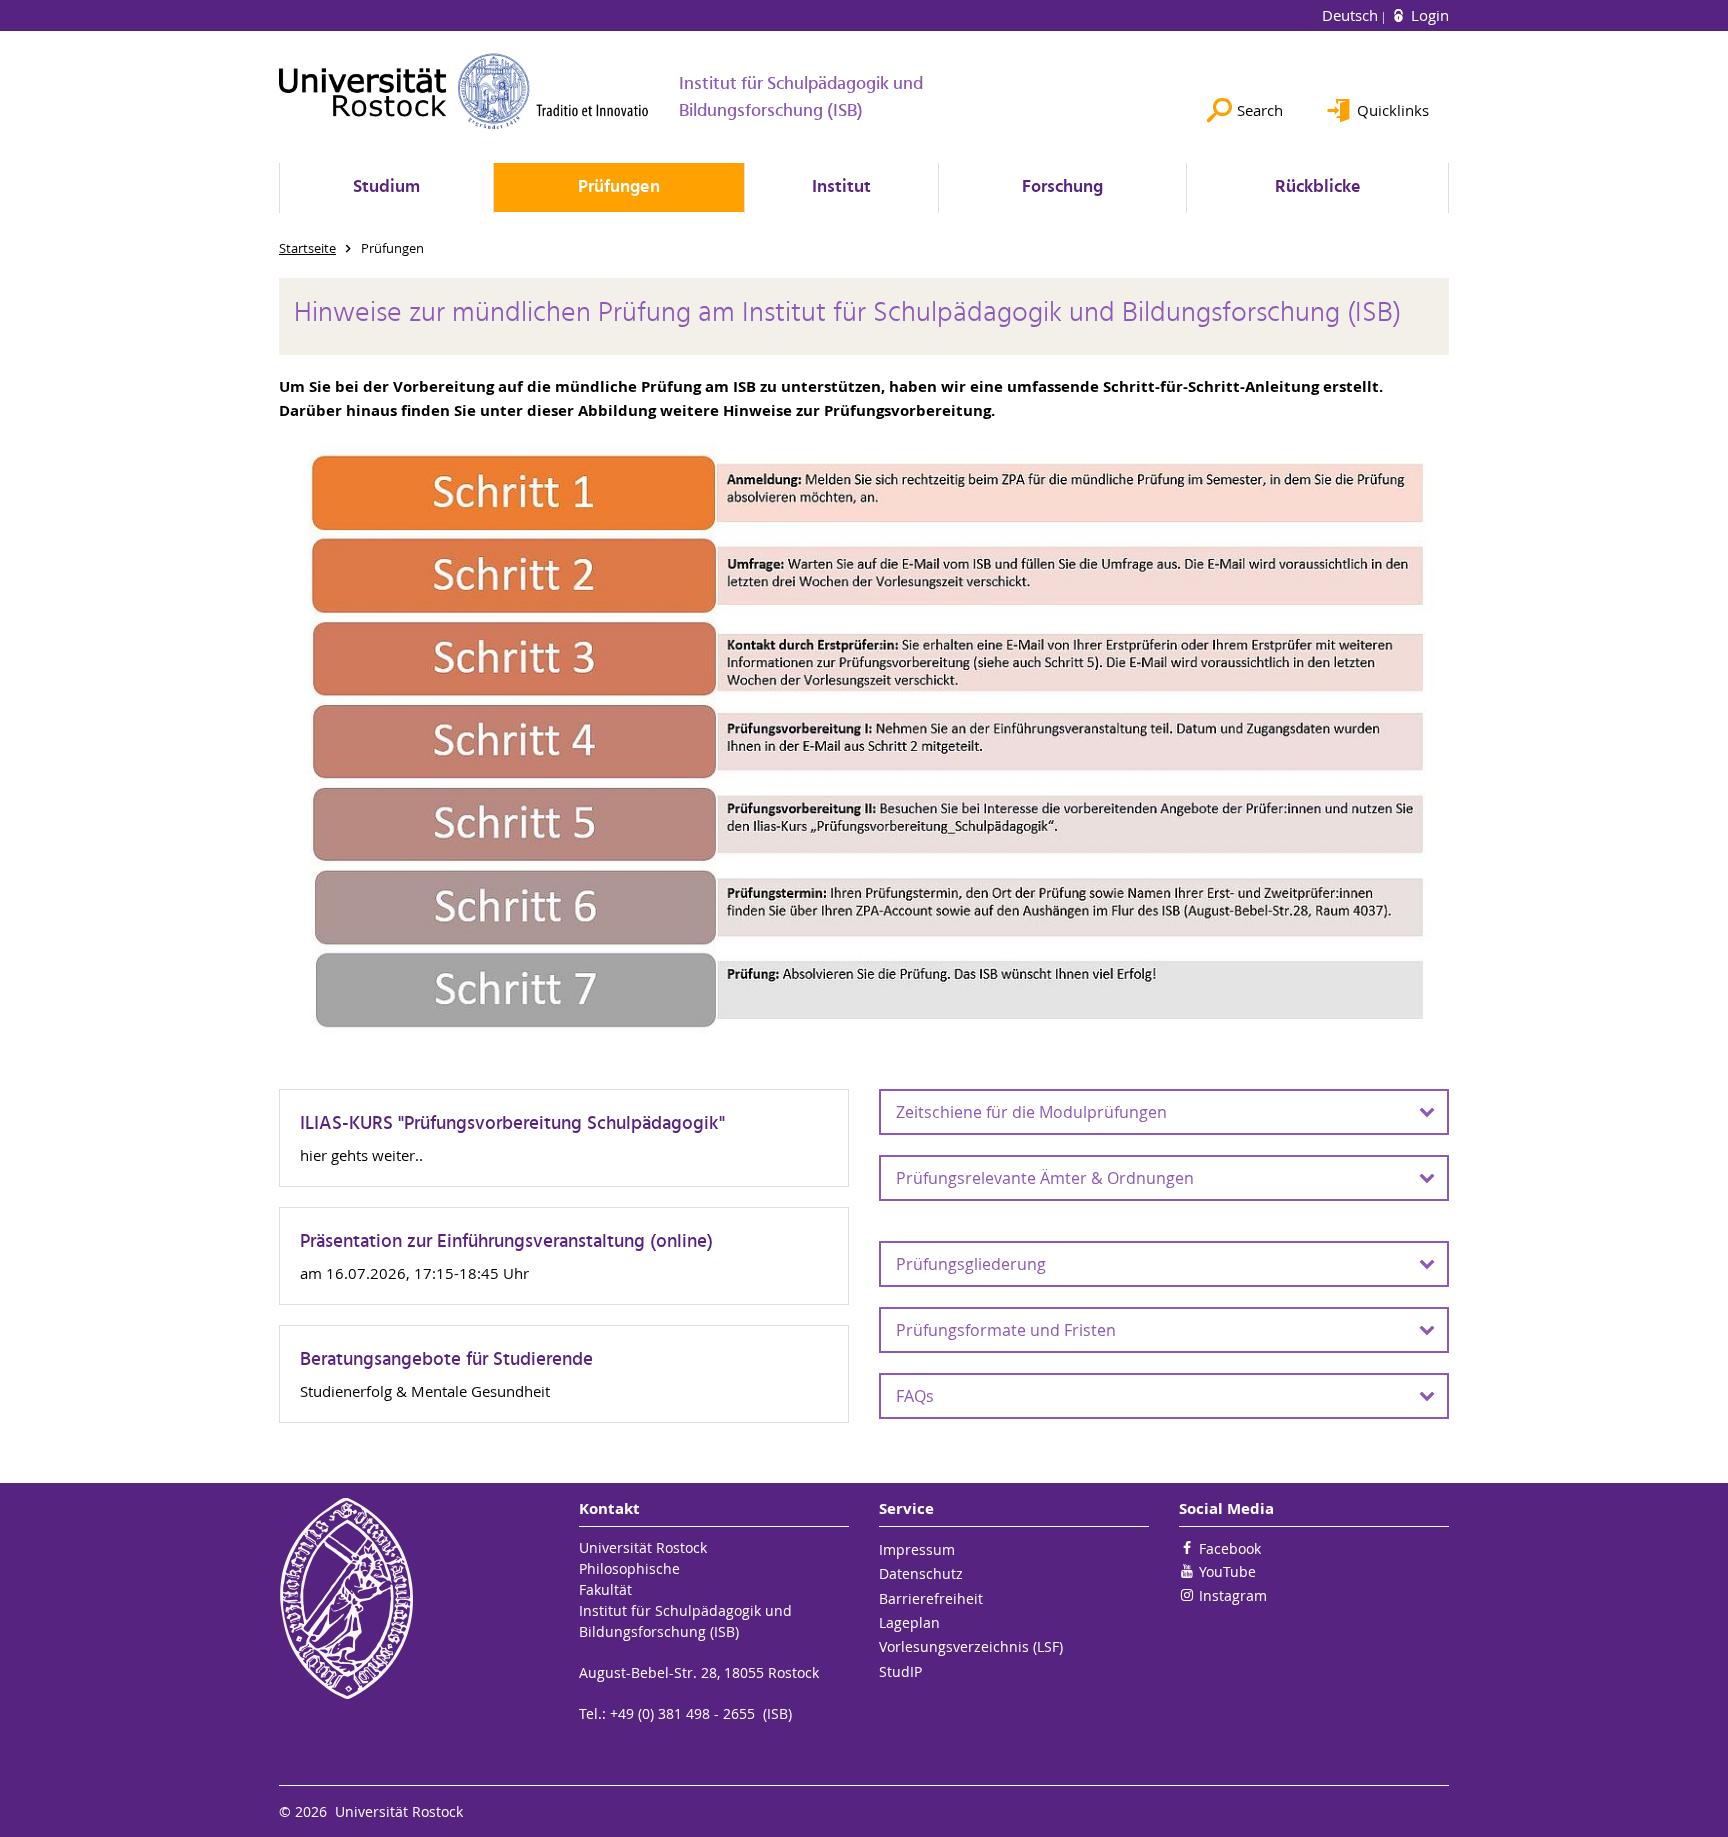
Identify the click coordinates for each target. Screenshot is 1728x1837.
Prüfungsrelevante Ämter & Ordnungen (1045, 1178)
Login (1428, 15)
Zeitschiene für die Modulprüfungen (1031, 1112)
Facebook (1230, 1548)
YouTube (1227, 1571)
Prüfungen (619, 187)
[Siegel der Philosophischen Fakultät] (414, 1598)
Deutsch (1352, 15)
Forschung (1062, 187)
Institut (841, 187)
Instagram (1233, 1595)
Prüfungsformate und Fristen (1006, 1330)
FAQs (915, 1396)
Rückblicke (1318, 187)
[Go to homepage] (464, 91)
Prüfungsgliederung (971, 1264)
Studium (386, 187)
